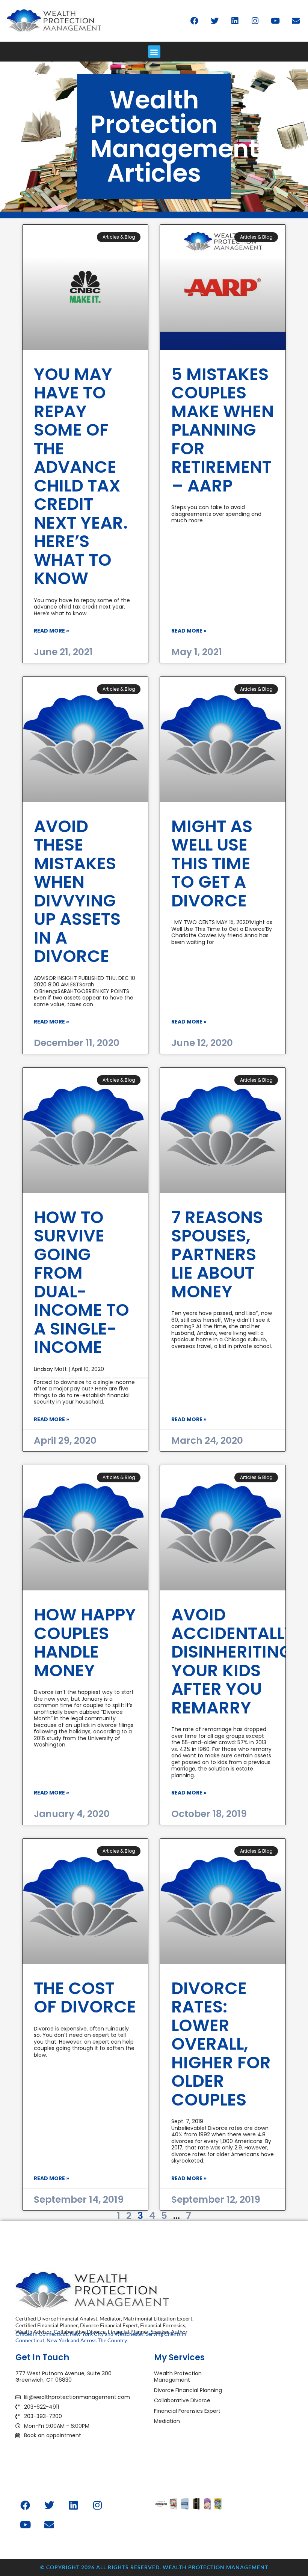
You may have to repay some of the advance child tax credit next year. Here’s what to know (81, 476)
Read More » (51, 631)
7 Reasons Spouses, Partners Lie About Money (217, 1254)
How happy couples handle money (85, 1643)
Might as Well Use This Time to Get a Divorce (212, 863)
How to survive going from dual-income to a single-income (82, 1282)
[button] (154, 52)
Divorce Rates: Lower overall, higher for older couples (221, 2044)
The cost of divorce (85, 1998)
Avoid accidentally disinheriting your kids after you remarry (233, 1661)
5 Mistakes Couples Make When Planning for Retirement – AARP (223, 430)
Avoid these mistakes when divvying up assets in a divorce (77, 891)
